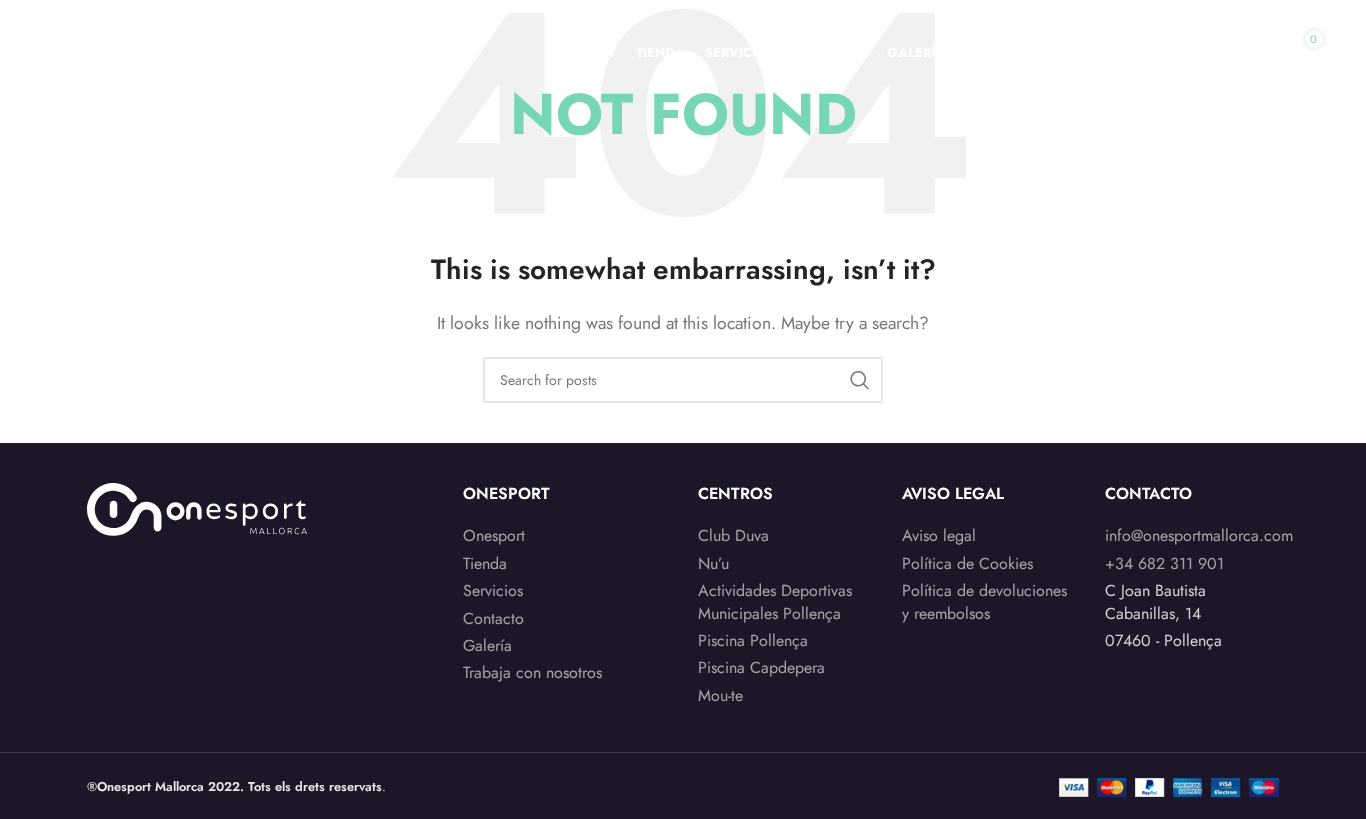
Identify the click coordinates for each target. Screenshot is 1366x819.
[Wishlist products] (1245, 53)
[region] (260, 662)
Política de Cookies (967, 564)
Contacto (493, 619)
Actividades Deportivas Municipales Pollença (775, 602)
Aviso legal (939, 536)
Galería (487, 646)
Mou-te (720, 696)
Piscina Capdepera (761, 668)
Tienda (485, 564)
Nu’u (713, 564)
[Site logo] (171, 50)
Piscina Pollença (753, 641)
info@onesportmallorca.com (1199, 535)
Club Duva (733, 536)
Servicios (493, 591)
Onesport (494, 536)
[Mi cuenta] (1165, 53)
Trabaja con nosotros (532, 673)
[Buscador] (1205, 53)
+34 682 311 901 (1164, 563)
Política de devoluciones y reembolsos (984, 602)
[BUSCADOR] (860, 380)
